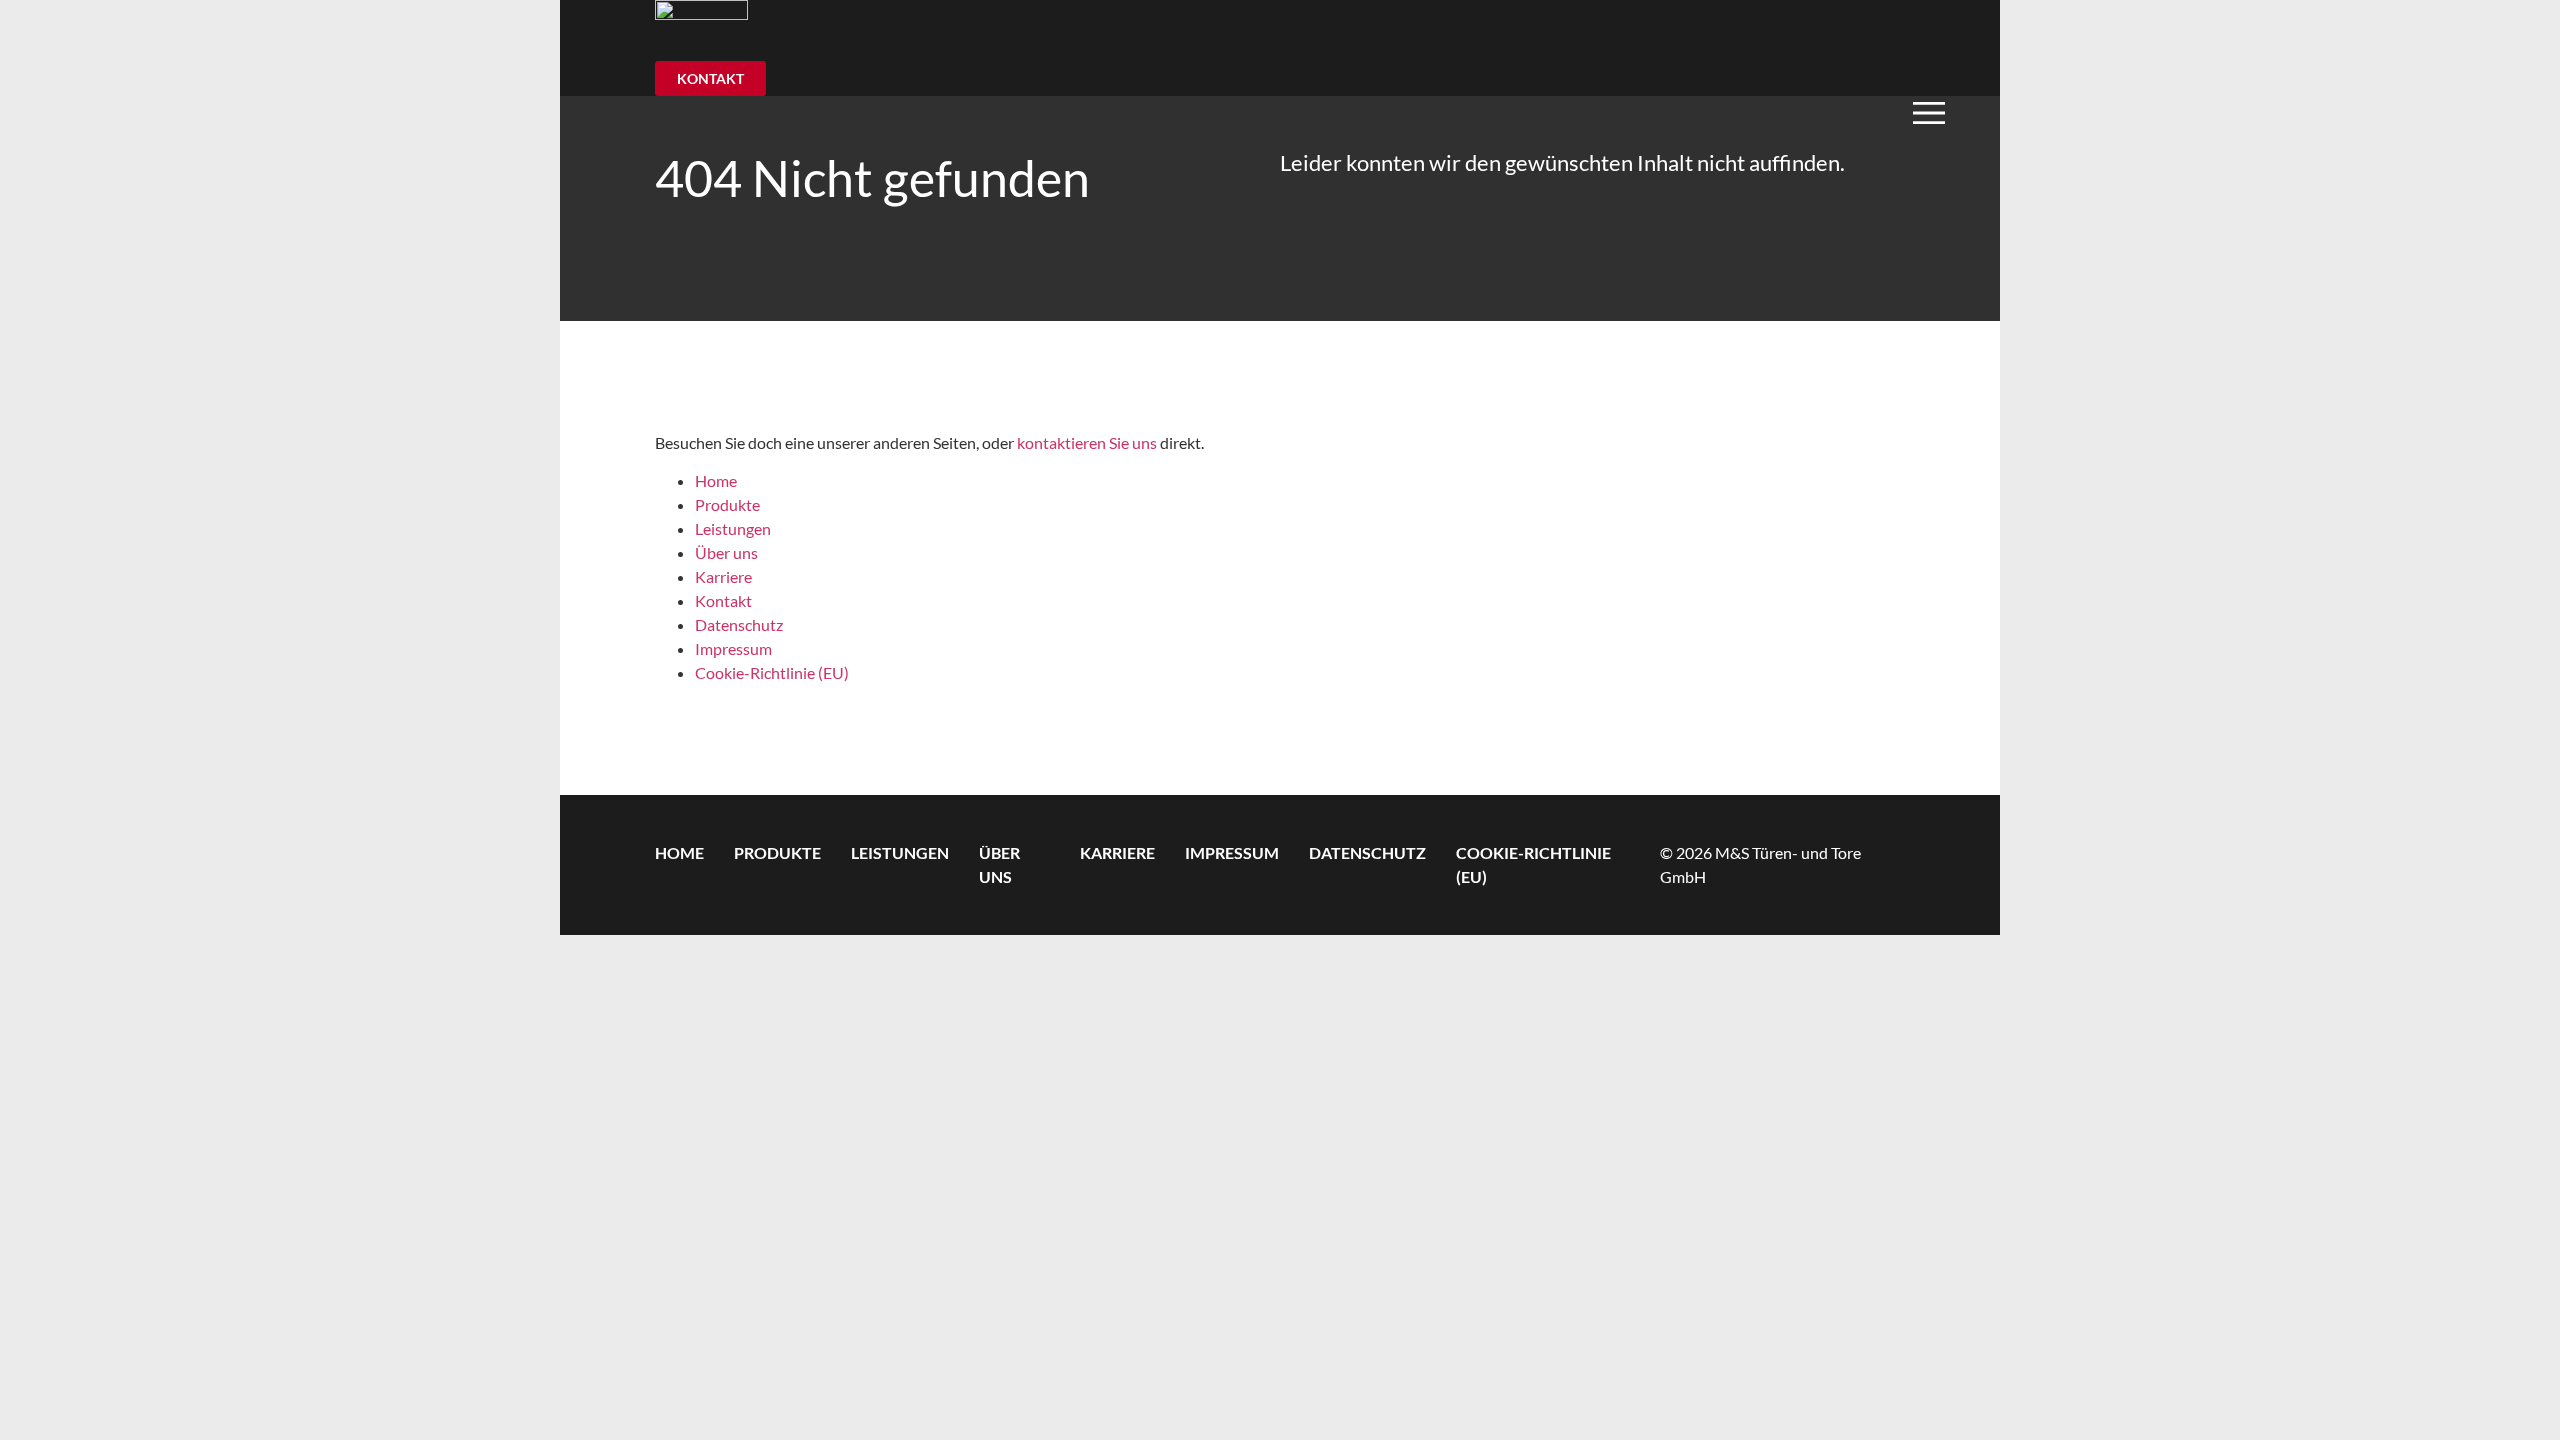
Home (716, 480)
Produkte (727, 504)
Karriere (723, 576)
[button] (1954, 112)
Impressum (733, 648)
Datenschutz (739, 624)
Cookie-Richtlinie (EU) (772, 672)
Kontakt (723, 600)
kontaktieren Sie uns (1087, 442)
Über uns (726, 552)
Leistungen (733, 528)
